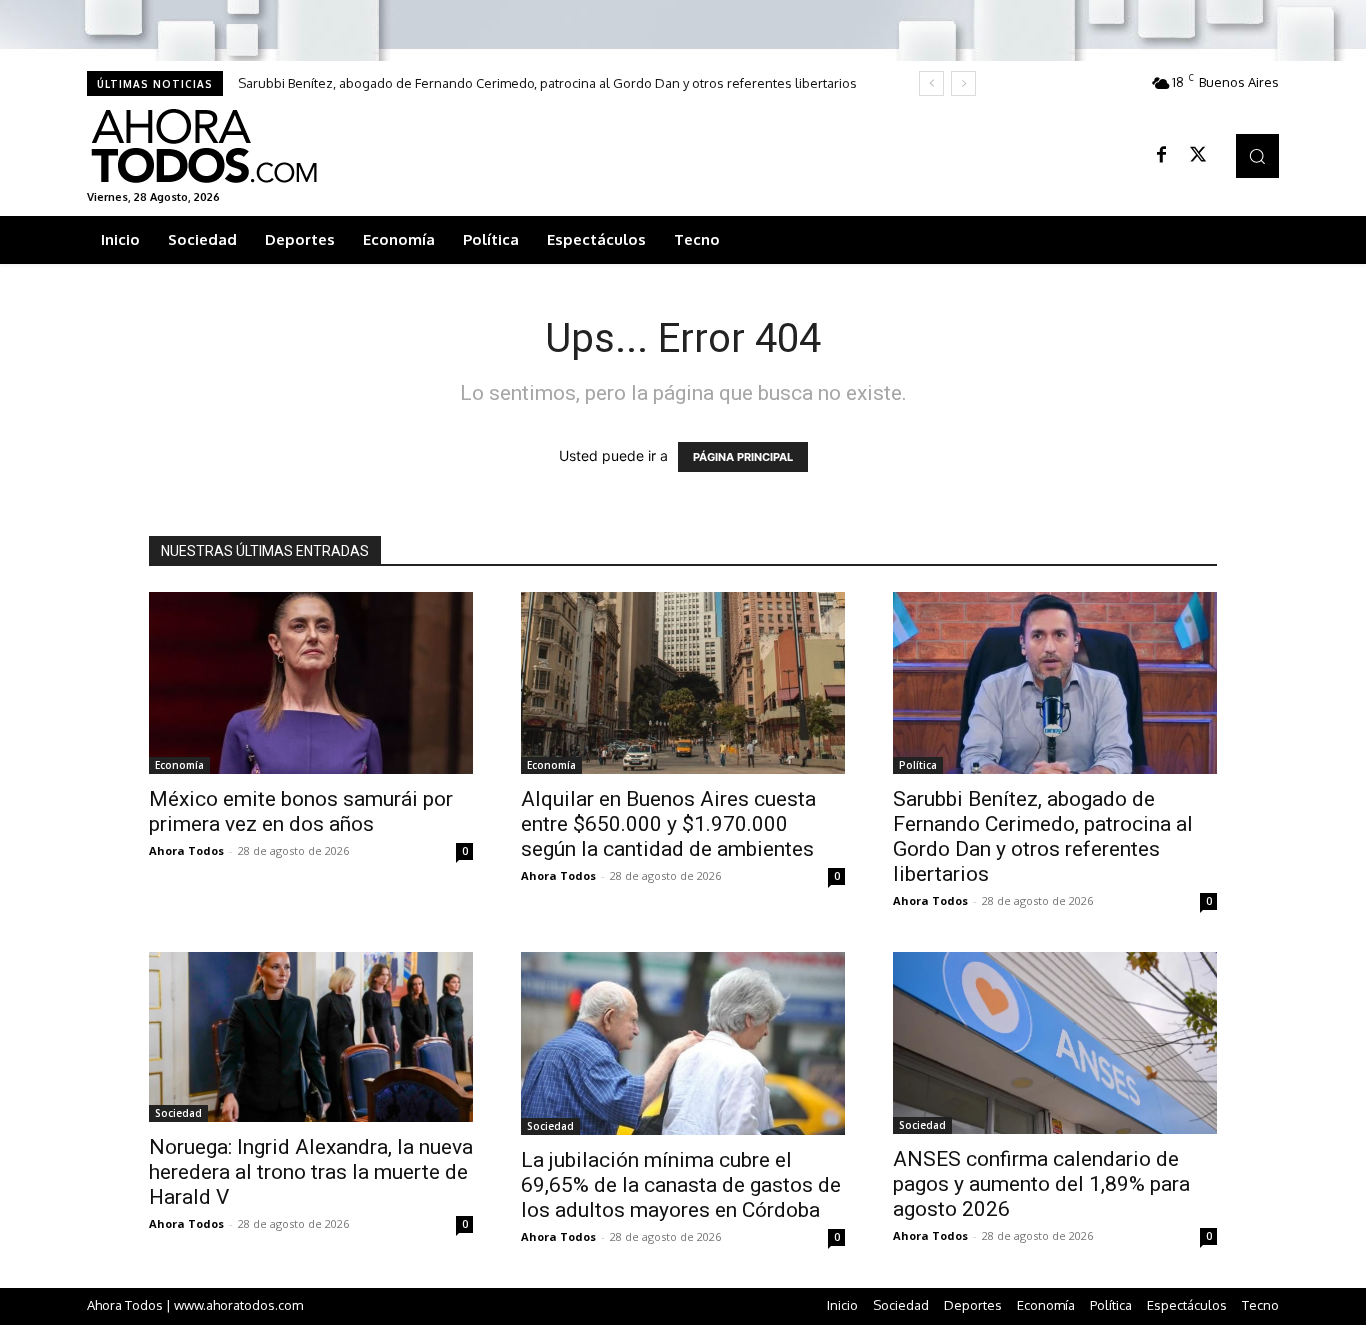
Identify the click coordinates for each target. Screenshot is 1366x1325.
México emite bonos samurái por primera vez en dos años (301, 811)
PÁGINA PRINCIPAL (743, 457)
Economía (179, 765)
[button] (1257, 155)
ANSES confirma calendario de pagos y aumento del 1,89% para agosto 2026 (1041, 1184)
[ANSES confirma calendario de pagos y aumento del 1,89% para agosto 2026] (1055, 1043)
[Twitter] (1198, 156)
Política (918, 765)
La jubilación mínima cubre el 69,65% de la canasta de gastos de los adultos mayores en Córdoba (681, 1185)
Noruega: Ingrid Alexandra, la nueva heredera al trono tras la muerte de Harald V (311, 1172)
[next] (963, 83)
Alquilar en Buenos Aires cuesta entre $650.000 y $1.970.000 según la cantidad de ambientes (668, 824)
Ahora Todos (186, 850)
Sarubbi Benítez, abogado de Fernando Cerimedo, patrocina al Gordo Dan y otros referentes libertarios (547, 83)
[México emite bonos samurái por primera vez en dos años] (311, 683)
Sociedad (178, 1113)
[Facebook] (1162, 156)
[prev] (931, 83)
